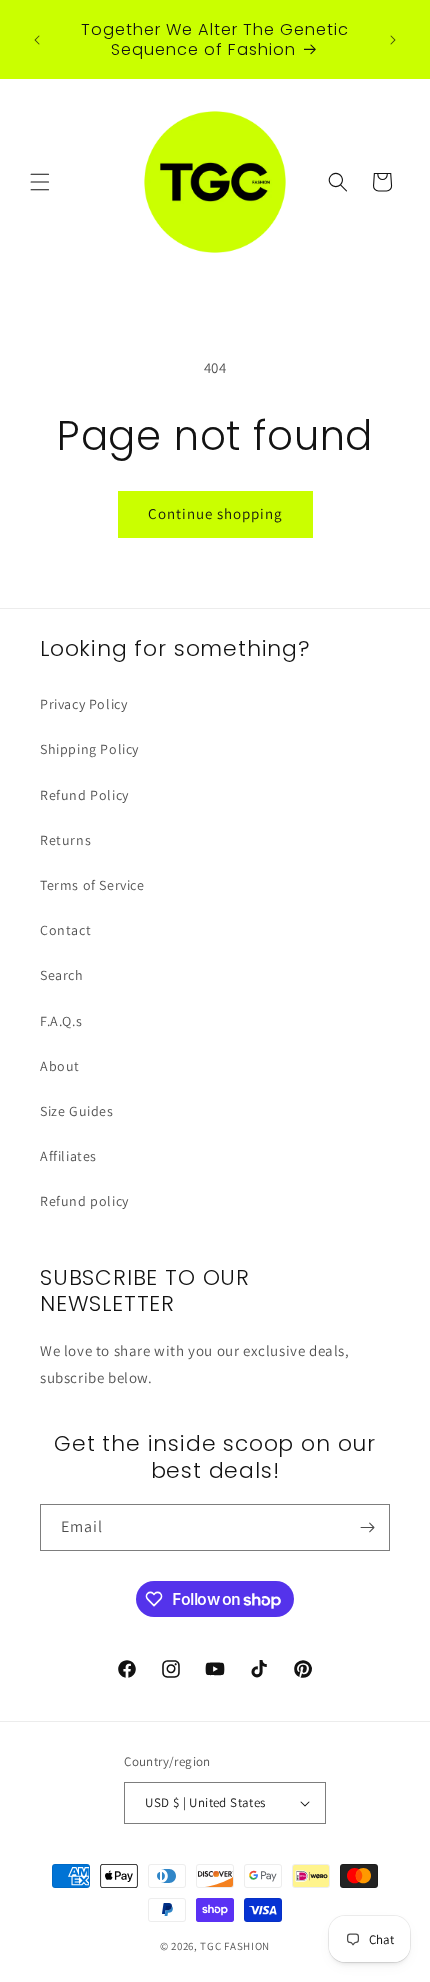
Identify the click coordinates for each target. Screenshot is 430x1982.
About (60, 1066)
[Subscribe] (367, 1527)
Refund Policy (84, 795)
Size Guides (77, 1111)
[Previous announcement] (37, 40)
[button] (40, 182)
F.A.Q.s (61, 1021)
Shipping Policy (89, 749)
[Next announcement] (393, 40)
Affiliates (68, 1156)
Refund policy (84, 1201)
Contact (65, 930)
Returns (65, 840)
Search (62, 975)
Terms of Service (92, 885)
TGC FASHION (235, 1946)
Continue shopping (215, 513)
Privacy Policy (83, 704)
